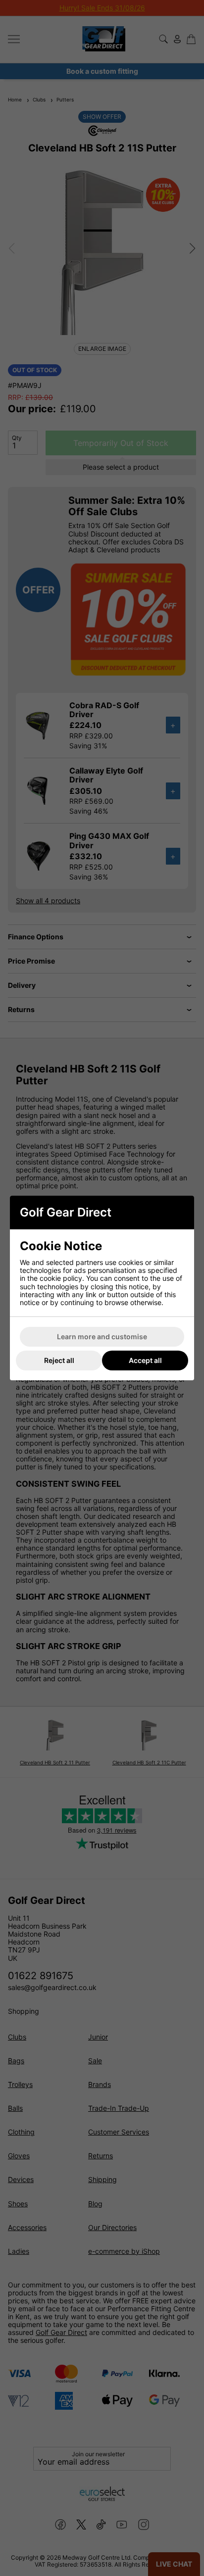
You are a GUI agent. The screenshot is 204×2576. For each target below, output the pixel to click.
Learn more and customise (102, 1337)
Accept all (145, 1360)
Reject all (59, 1360)
